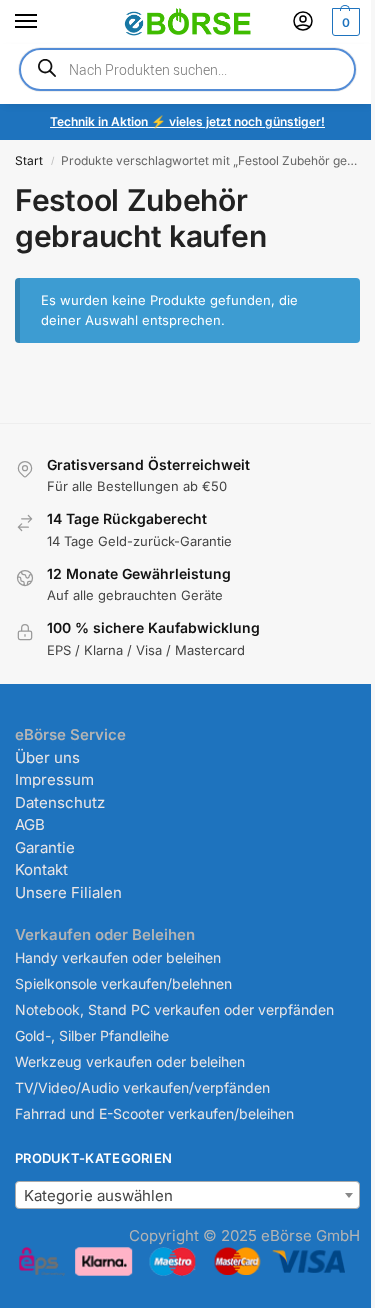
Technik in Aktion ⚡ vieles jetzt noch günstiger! (187, 121)
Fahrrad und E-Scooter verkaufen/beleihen (154, 1113)
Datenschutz (60, 802)
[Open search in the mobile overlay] (187, 69)
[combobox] (187, 1195)
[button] (343, 22)
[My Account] (303, 22)
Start (29, 160)
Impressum (54, 779)
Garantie (45, 847)
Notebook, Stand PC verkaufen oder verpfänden (174, 1009)
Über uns (47, 757)
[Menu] (45, 22)
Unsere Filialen (68, 892)
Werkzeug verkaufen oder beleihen (130, 1061)
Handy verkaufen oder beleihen (118, 957)
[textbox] (187, 1196)
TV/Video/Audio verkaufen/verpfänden (142, 1087)
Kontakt (41, 869)
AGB (30, 824)
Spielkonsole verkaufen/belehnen (123, 983)
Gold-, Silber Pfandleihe (92, 1035)
